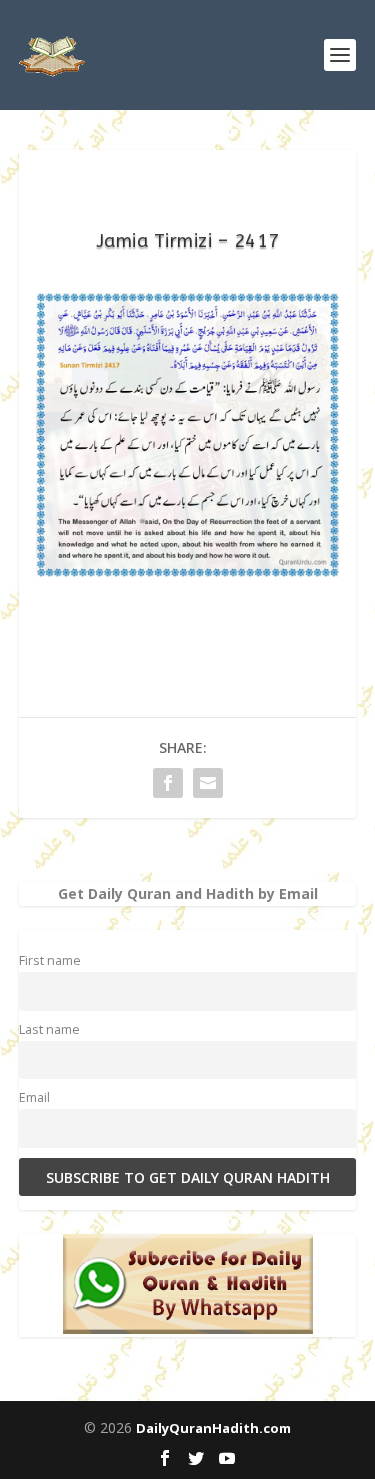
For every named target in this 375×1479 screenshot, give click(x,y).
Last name (49, 1029)
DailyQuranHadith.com (213, 1428)
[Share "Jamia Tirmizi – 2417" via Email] (208, 783)
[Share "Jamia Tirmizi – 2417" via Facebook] (168, 783)
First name (50, 960)
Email (34, 1097)
